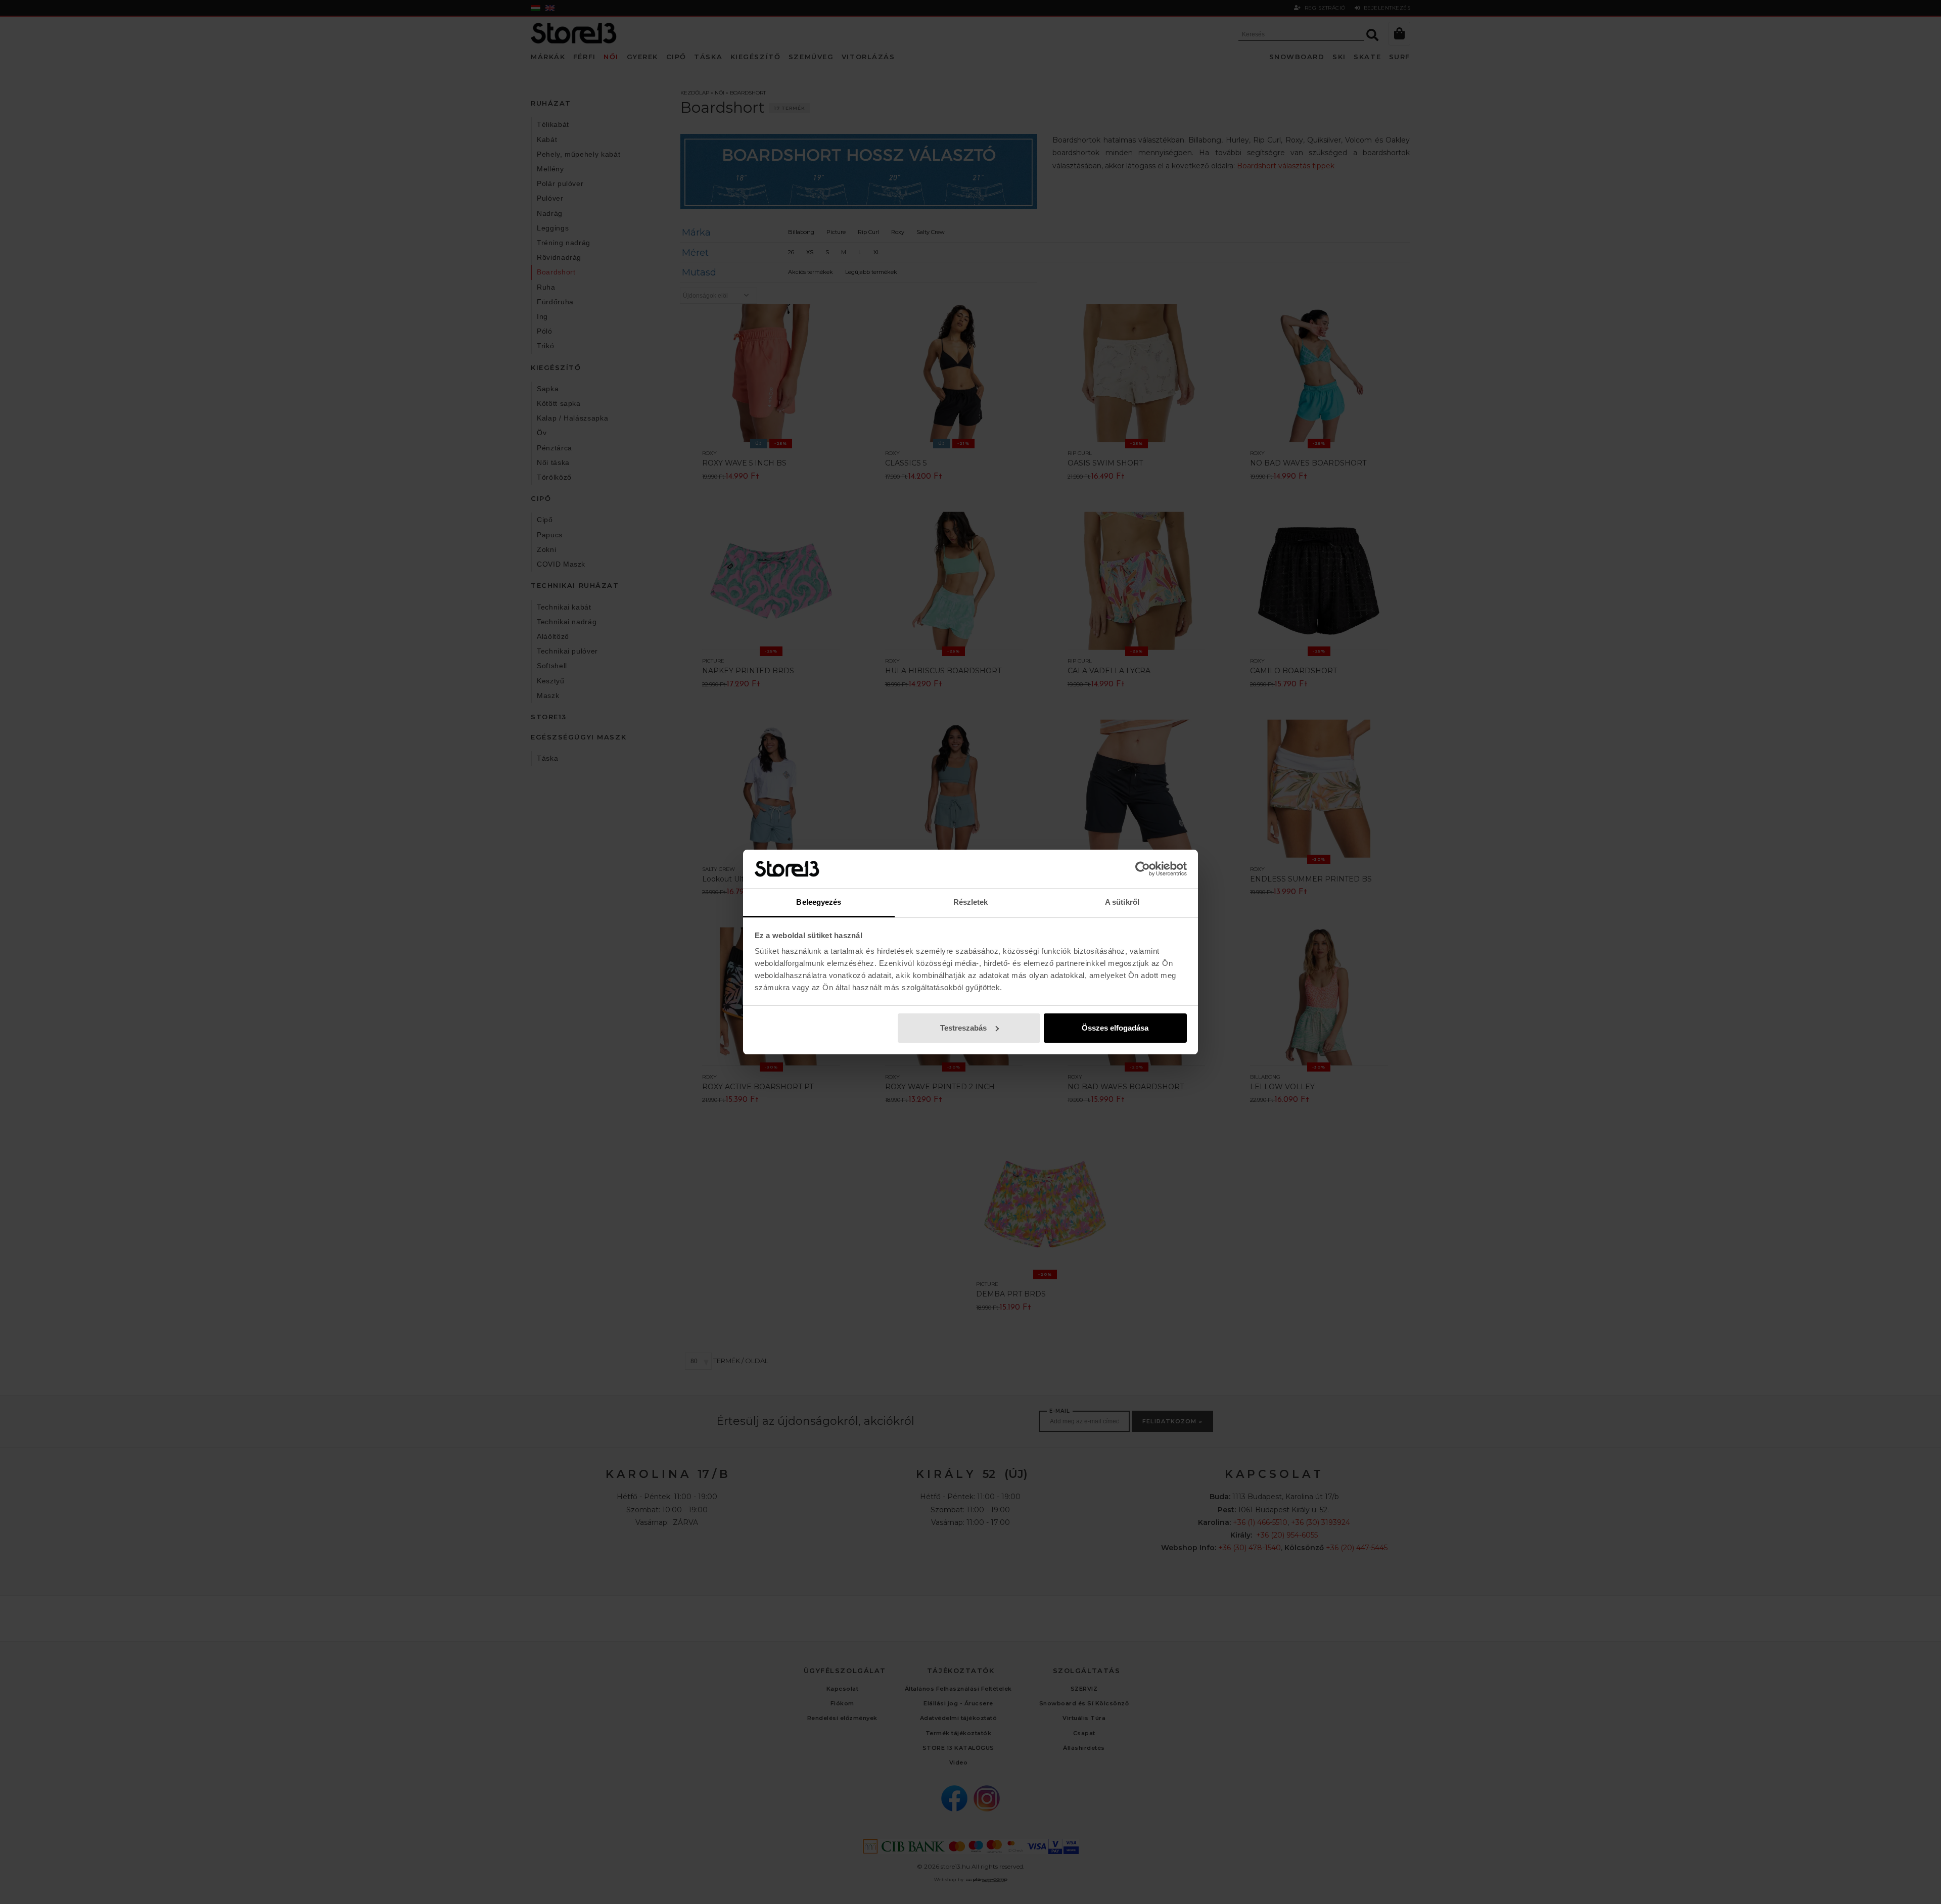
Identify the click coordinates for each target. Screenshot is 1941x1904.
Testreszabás (963, 1028)
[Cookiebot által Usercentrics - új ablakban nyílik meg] (1143, 869)
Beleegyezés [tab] (819, 902)
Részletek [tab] (971, 902)
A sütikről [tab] (1122, 902)
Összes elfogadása (1115, 1028)
